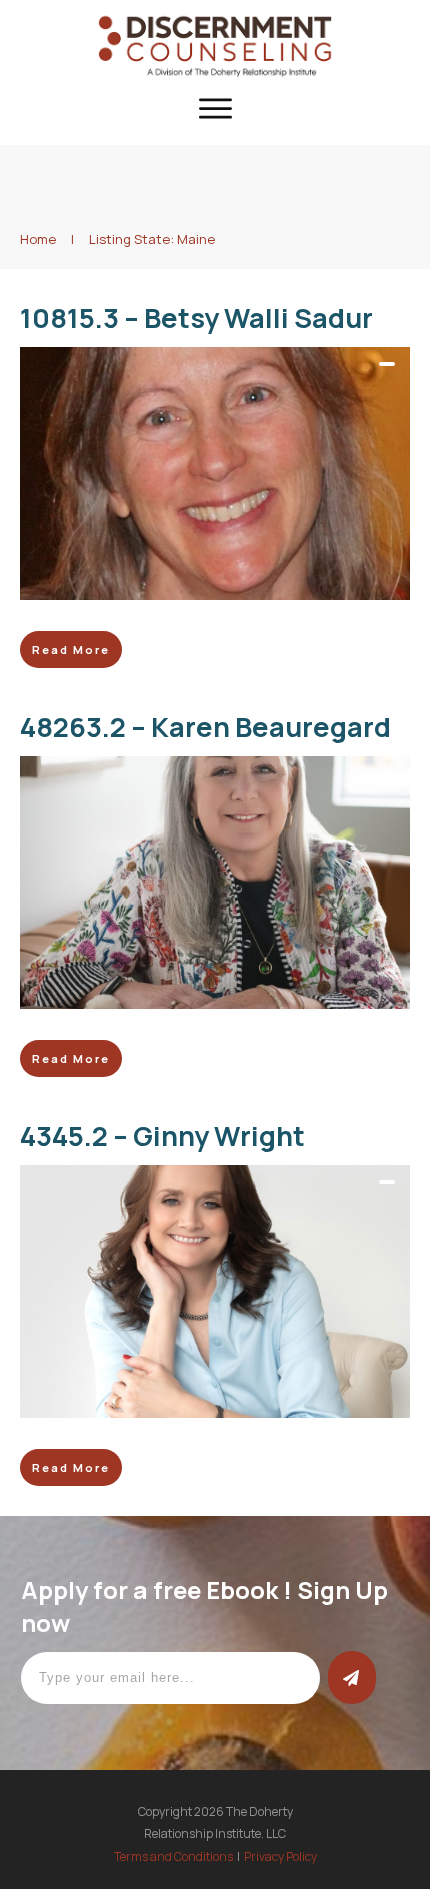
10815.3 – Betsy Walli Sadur (196, 317)
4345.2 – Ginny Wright (162, 1135)
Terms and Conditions (173, 1856)
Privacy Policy (280, 1856)
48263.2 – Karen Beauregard (205, 726)
